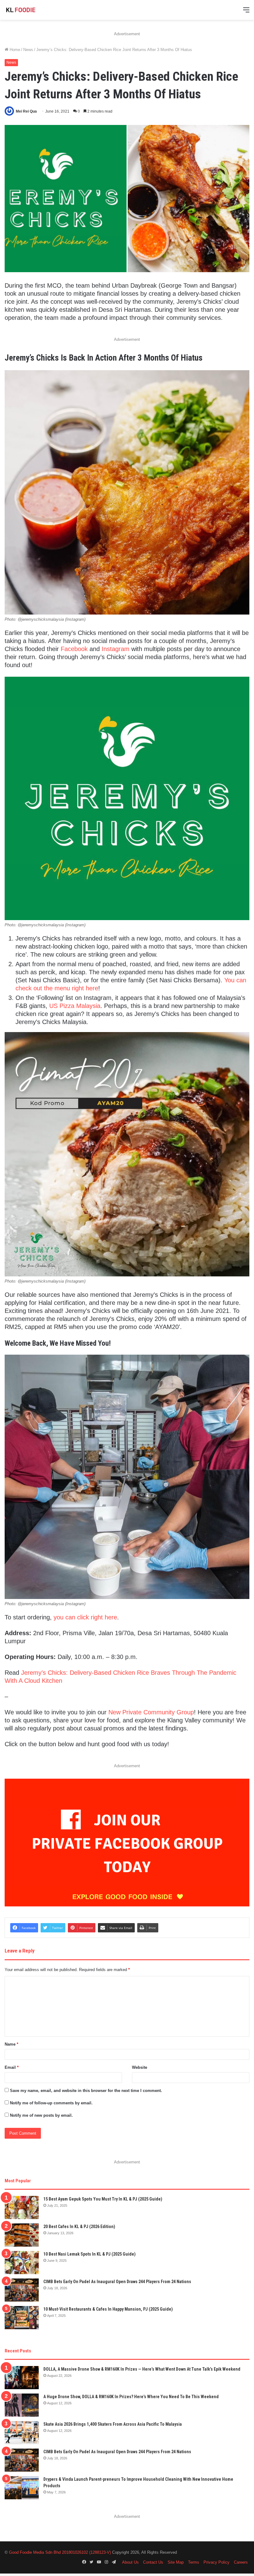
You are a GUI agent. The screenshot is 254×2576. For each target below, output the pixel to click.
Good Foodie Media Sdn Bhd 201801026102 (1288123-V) (60, 2552)
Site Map (176, 2562)
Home (14, 50)
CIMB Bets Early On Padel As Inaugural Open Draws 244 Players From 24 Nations (117, 2282)
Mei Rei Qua (26, 111)
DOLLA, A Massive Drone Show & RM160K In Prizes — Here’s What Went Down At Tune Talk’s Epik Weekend (142, 2369)
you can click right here (85, 1617)
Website (140, 2067)
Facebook (74, 649)
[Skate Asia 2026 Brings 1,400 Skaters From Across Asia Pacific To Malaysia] (22, 2433)
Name (11, 2044)
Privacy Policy (217, 2562)
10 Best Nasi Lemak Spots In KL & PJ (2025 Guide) (90, 2254)
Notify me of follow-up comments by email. (51, 2103)
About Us (130, 2562)
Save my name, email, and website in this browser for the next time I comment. (86, 2091)
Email (12, 2067)
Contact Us (153, 2562)
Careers (241, 2562)
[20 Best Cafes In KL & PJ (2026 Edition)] (22, 2235)
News (28, 50)
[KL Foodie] (34, 10)
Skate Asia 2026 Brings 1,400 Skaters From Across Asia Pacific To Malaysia (113, 2424)
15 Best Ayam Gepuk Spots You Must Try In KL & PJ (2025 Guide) (103, 2199)
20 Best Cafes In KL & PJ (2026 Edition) (79, 2227)
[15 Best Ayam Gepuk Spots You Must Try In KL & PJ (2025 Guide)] (22, 2207)
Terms (194, 2562)
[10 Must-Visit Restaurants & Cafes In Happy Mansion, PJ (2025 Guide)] (22, 2318)
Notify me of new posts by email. (41, 2115)
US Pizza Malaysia (75, 1006)
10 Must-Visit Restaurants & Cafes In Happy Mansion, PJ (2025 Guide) (108, 2309)
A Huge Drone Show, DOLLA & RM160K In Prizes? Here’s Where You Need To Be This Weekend (131, 2397)
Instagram (116, 649)
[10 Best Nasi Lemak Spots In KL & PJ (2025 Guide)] (22, 2263)
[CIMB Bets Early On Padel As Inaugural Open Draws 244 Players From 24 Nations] (22, 2290)
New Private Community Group (151, 1712)
